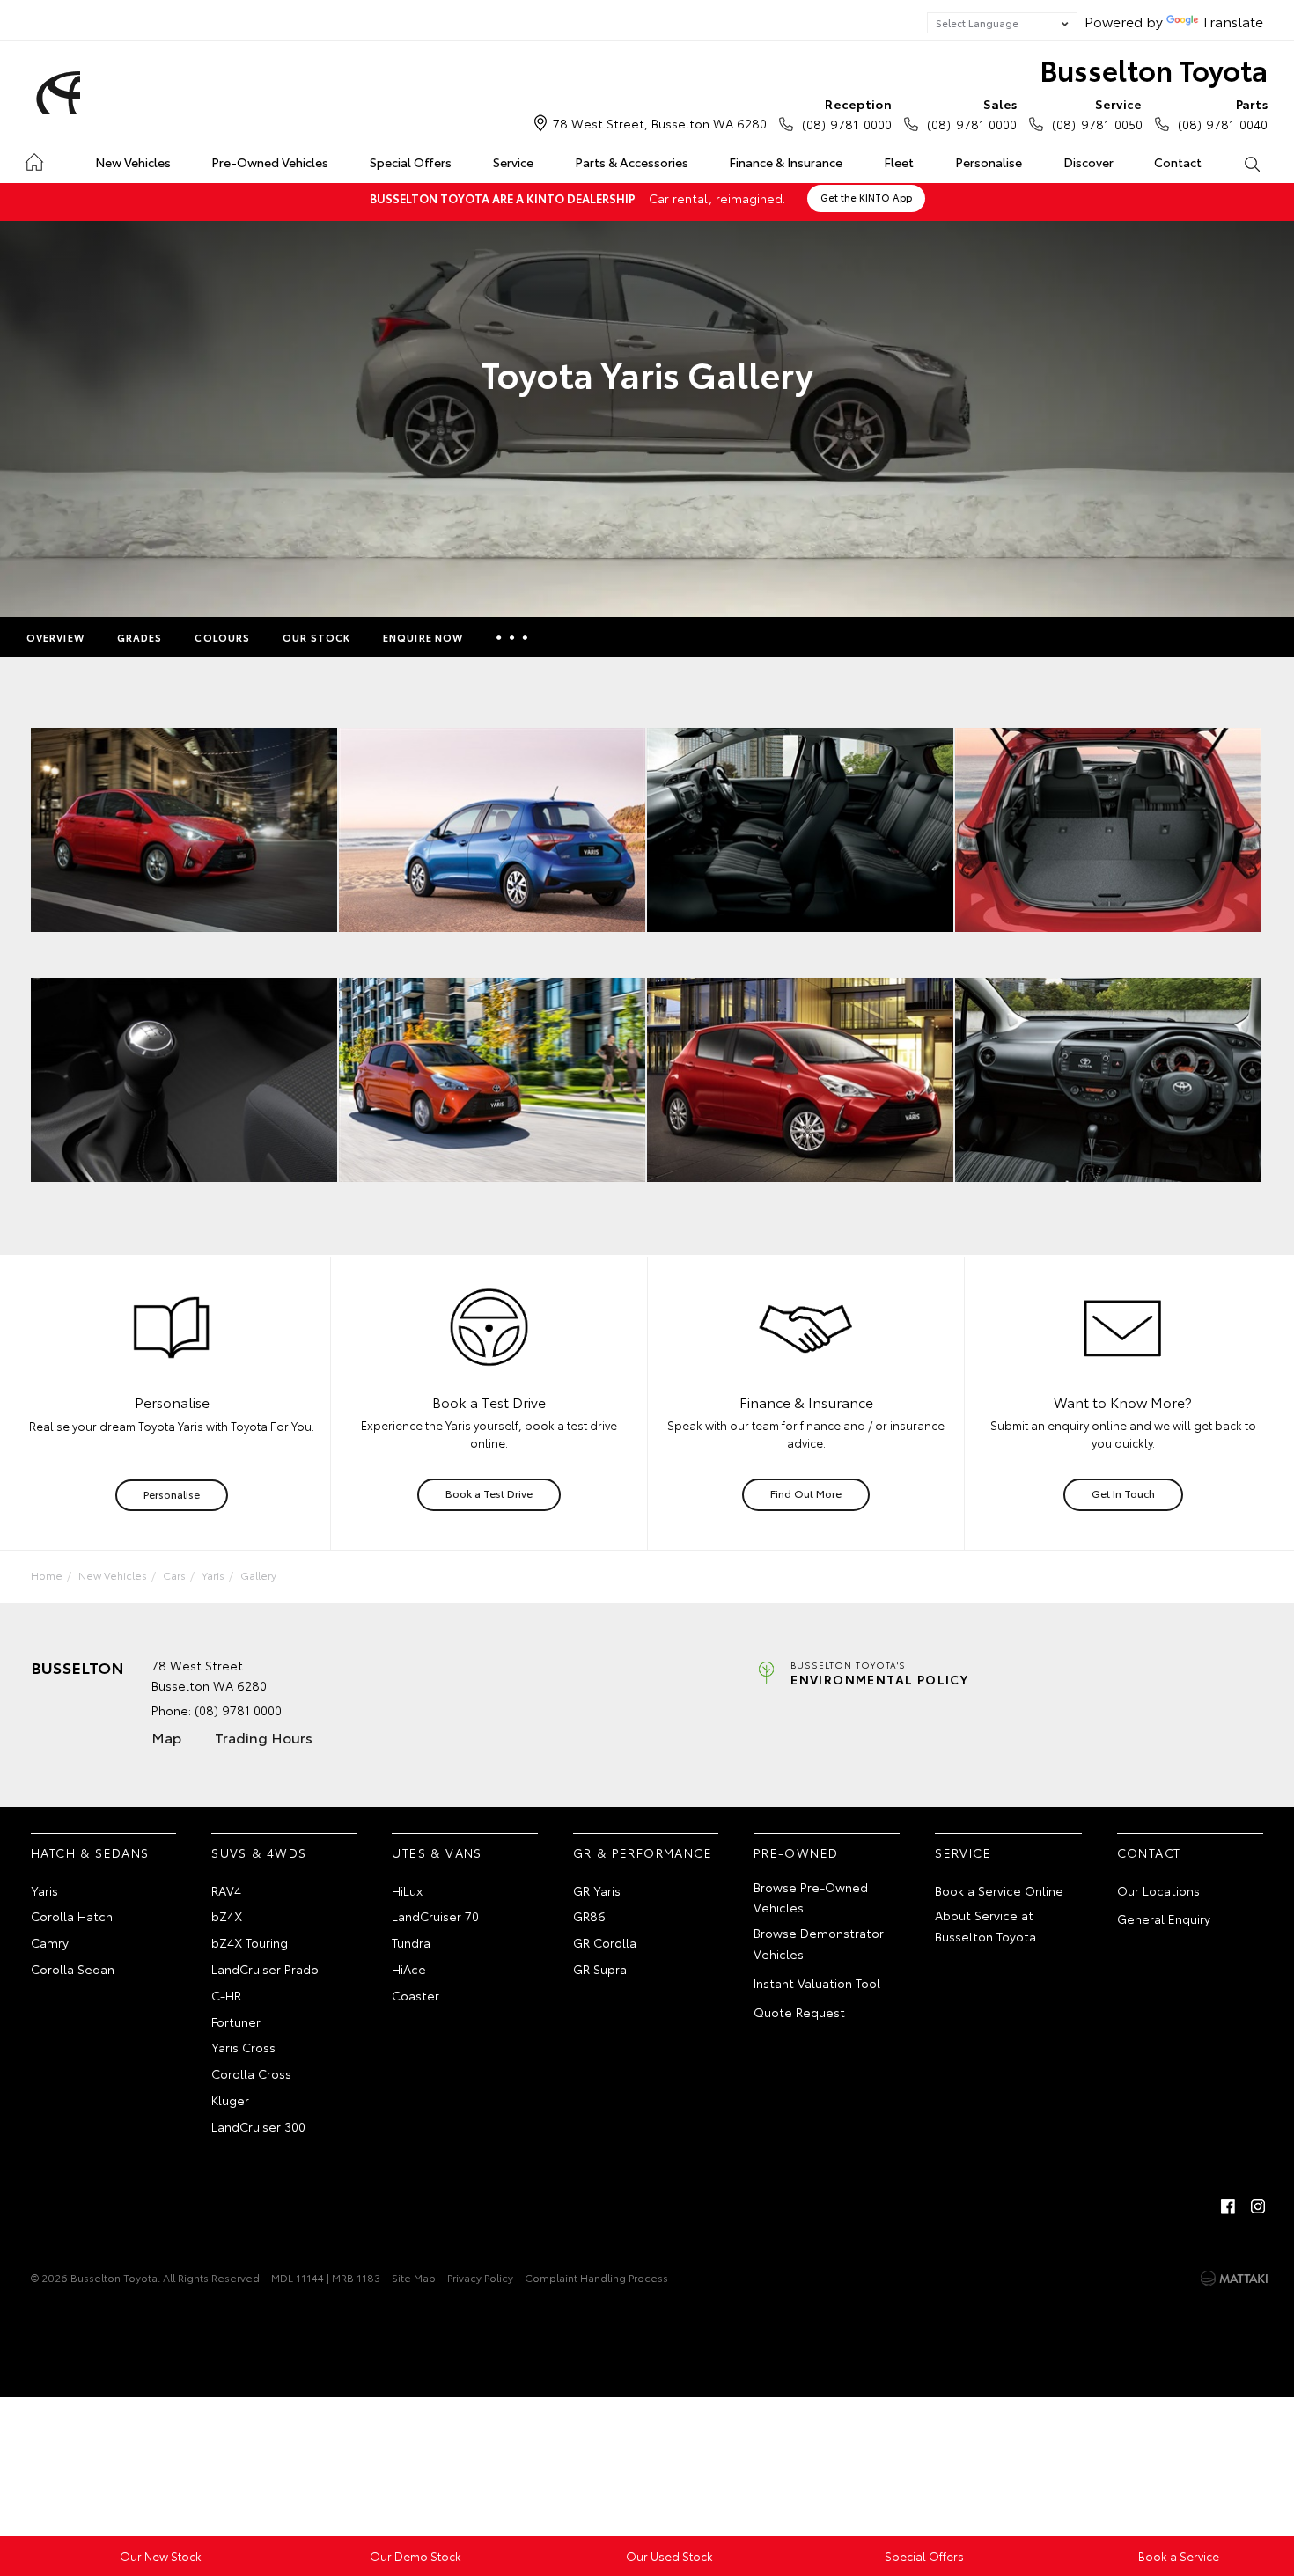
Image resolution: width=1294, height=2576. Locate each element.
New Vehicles (133, 162)
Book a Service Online (999, 1890)
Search (1251, 163)
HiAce (409, 1969)
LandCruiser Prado (265, 1969)
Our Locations (1158, 1890)
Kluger (230, 2100)
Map (166, 1737)
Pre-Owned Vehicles (270, 162)
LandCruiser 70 (435, 1916)
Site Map (414, 2277)
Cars (174, 1575)
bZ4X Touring (250, 1942)
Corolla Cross (251, 2073)
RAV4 (226, 1890)
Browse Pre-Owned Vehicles (811, 1897)
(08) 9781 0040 (1223, 114)
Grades (140, 637)
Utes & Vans (437, 1853)
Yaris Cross (243, 2047)
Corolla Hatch (72, 1916)
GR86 (589, 1916)
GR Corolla (605, 1942)
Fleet (899, 162)
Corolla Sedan (73, 1969)
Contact (1178, 162)
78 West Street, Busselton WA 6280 (660, 123)
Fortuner (236, 2022)
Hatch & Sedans (90, 1853)
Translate (1232, 21)
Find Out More (806, 1493)
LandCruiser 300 (258, 2126)
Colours (222, 637)
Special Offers (411, 162)
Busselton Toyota (1154, 69)
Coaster (415, 1995)
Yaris (213, 1575)
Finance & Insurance (786, 162)
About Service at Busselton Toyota (985, 1926)
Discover (1088, 162)
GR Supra (600, 1969)
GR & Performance (643, 1853)
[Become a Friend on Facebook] (1228, 2206)
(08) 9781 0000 (847, 114)
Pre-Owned (796, 1853)
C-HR (226, 1995)
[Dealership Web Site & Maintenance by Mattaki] (1234, 2279)
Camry (50, 1942)
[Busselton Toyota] (55, 92)
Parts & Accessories (632, 162)
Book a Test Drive (489, 1493)
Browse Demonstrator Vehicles (819, 1943)
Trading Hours (264, 1737)
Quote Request (799, 2012)
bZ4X (227, 1916)
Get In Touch (1123, 1493)
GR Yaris (597, 1890)
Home (34, 159)
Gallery (258, 1575)
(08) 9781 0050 (1097, 114)
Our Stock (316, 637)
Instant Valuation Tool (817, 1983)
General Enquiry (1164, 1919)
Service (513, 162)
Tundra (411, 1942)
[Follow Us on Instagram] (1258, 2206)
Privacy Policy (480, 2277)
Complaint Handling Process (596, 2277)
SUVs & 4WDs (259, 1853)
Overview (55, 637)
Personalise (989, 162)
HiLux (407, 1890)
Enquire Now (423, 637)
